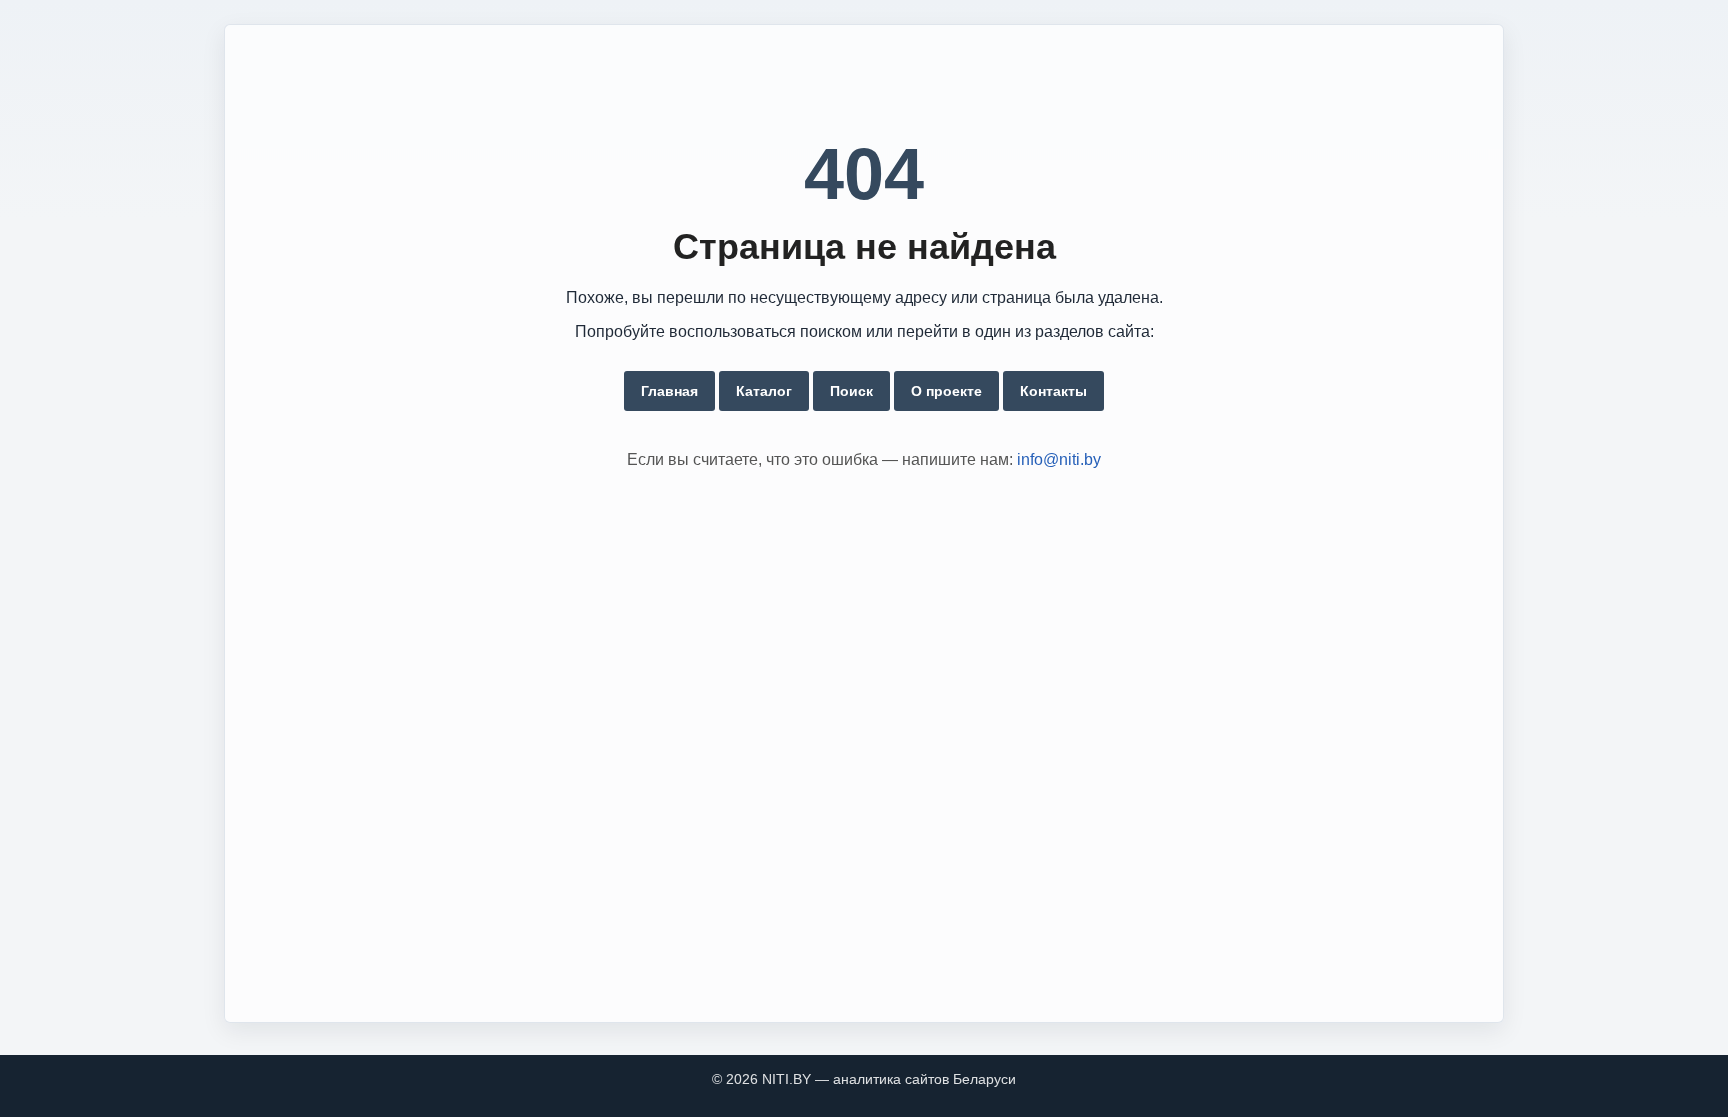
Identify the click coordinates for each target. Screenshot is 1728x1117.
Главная (669, 391)
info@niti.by (1059, 459)
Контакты (1053, 391)
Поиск (851, 391)
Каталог (764, 391)
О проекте (946, 391)
